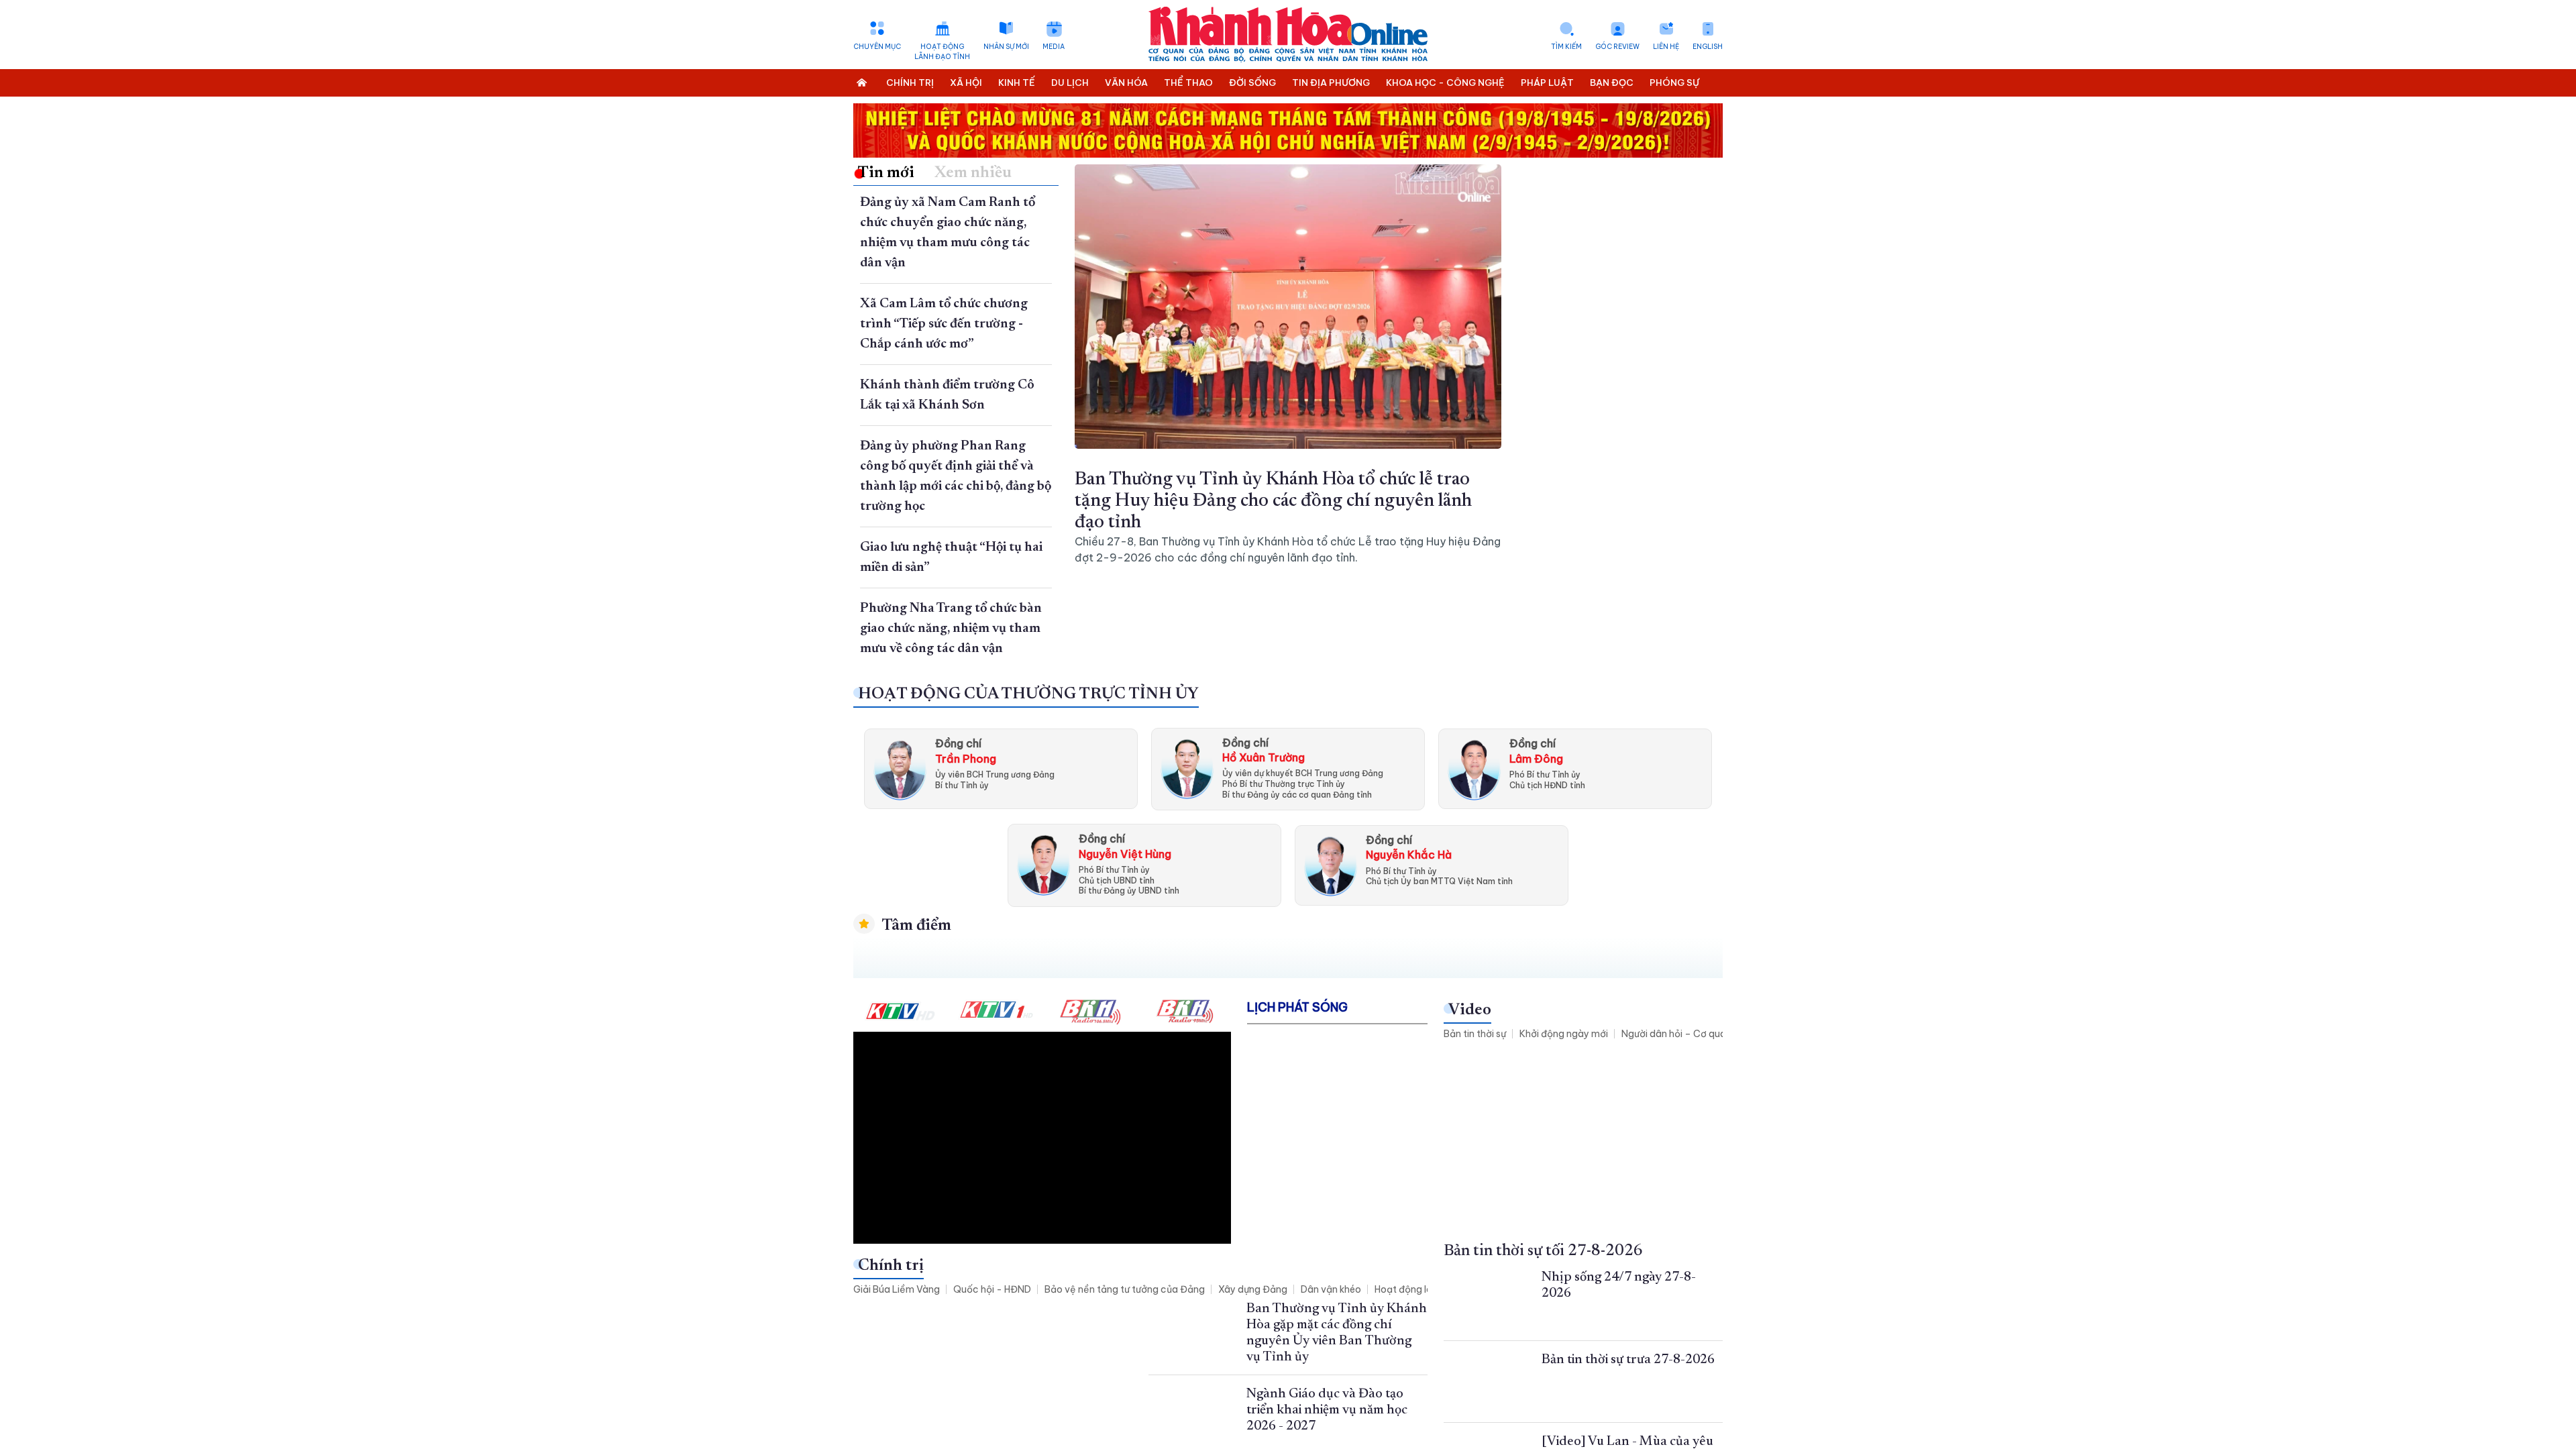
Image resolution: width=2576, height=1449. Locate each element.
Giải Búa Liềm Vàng (897, 1289)
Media (1054, 47)
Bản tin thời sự (1475, 1034)
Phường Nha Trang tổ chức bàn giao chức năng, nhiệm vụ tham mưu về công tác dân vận (951, 629)
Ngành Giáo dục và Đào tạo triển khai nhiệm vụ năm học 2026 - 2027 (1327, 1410)
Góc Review (1617, 47)
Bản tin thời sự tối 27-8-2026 (1543, 1251)
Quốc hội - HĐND (992, 1289)
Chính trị (891, 1266)
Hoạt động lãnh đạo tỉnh (942, 52)
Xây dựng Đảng (1253, 1289)
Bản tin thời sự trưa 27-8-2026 (1628, 1360)
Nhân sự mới (1006, 47)
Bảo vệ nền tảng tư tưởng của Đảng (1125, 1289)
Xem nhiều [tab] (973, 173)
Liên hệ (1666, 47)
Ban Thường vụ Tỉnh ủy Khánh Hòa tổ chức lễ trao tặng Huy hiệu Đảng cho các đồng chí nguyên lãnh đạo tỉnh (1273, 501)
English (1708, 47)
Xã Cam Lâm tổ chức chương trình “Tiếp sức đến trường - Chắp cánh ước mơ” (944, 324)
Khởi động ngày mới (1564, 1034)
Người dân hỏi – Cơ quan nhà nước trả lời (1712, 1034)
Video (1470, 1010)
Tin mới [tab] (886, 173)
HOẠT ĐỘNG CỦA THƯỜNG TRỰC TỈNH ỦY (1028, 694)
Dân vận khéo (1331, 1289)
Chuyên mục (877, 47)
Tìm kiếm (1566, 47)
